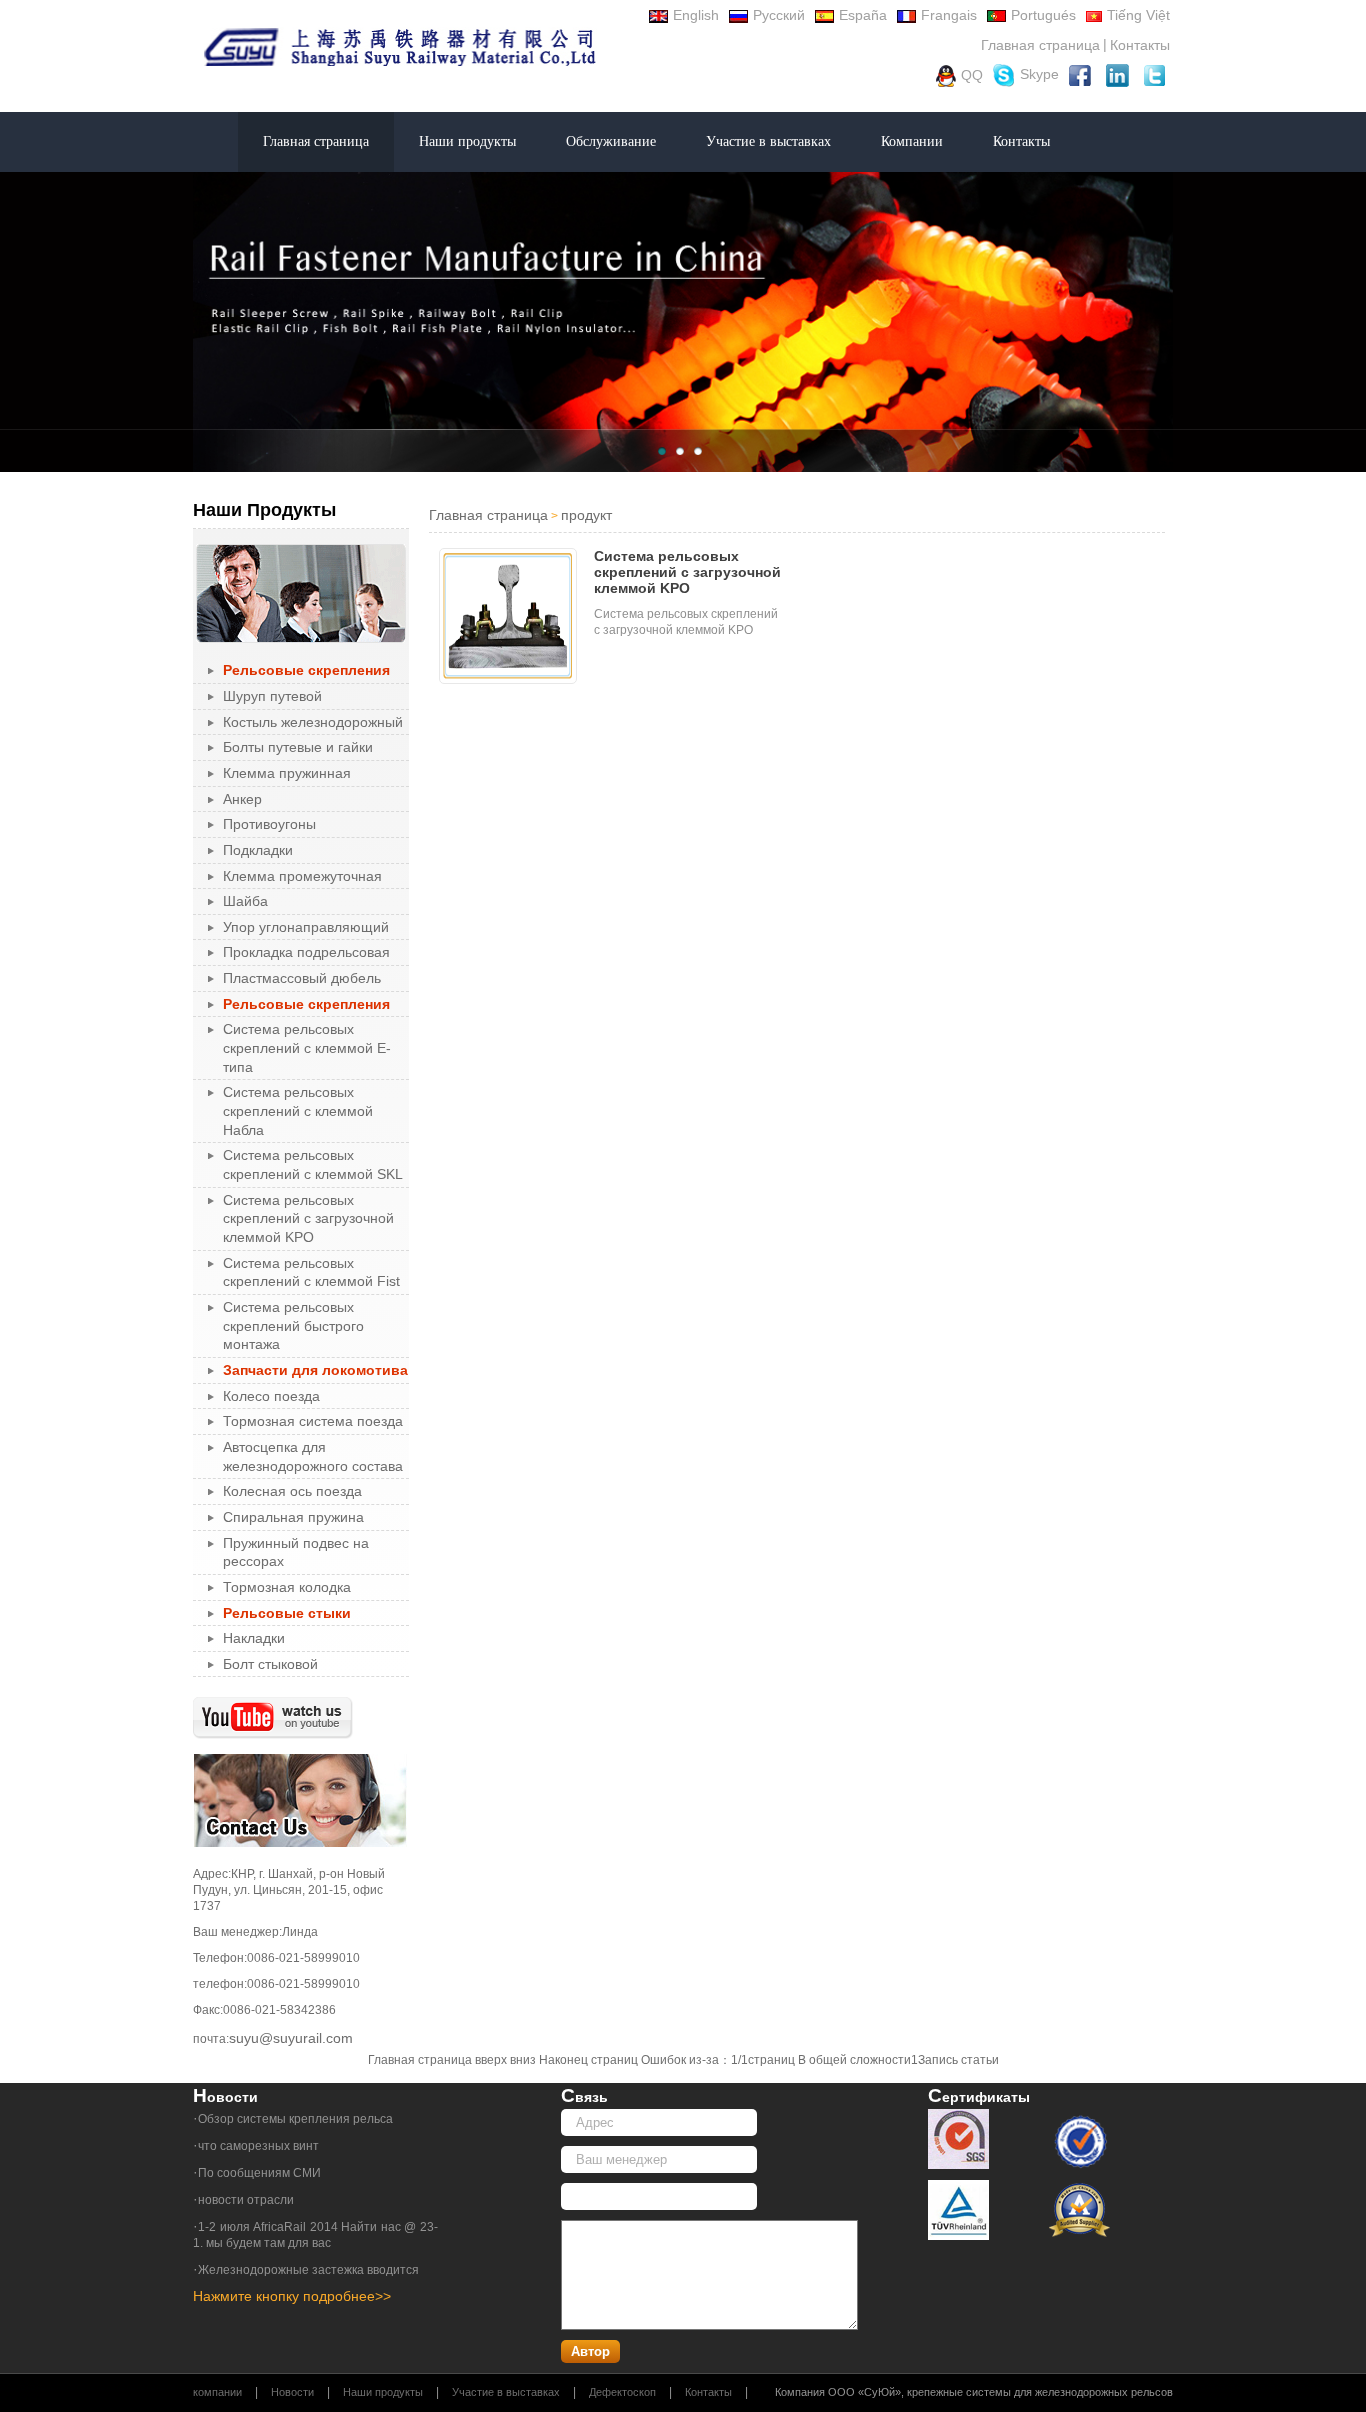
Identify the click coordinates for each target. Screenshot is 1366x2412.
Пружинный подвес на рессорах (296, 1552)
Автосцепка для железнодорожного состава (313, 1456)
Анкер (242, 799)
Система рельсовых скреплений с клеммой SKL (313, 1164)
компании (217, 2392)
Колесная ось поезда (292, 1491)
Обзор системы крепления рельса (295, 2119)
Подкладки (258, 850)
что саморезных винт (258, 2146)
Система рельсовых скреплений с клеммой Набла (298, 1110)
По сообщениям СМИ (259, 2173)
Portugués (1043, 15)
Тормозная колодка (287, 1587)
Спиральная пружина (293, 1517)
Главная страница (1040, 45)
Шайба (245, 901)
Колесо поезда (271, 1396)
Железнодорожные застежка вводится (308, 2270)
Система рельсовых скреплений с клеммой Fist (311, 1272)
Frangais (949, 15)
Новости (292, 2392)
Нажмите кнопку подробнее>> (292, 2296)
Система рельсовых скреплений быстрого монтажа (293, 1325)
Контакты (1140, 45)
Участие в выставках (768, 141)
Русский (779, 15)
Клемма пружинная (287, 773)
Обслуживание (611, 141)
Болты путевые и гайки (298, 747)
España (863, 15)
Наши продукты (467, 141)
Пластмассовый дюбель (302, 978)
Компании (912, 141)
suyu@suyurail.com (291, 2038)
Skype (1039, 74)
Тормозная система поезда (313, 1421)
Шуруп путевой (272, 696)
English (696, 15)
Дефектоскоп (622, 2392)
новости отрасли (246, 2200)
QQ (972, 74)
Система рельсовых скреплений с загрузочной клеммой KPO (308, 1218)
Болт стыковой (270, 1664)
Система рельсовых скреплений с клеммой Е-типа (307, 1047)
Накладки (254, 1638)
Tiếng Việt (1138, 15)
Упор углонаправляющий (306, 927)
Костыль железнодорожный (313, 722)
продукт (586, 515)
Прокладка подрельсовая (306, 952)
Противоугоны (269, 824)
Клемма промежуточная (302, 876)
